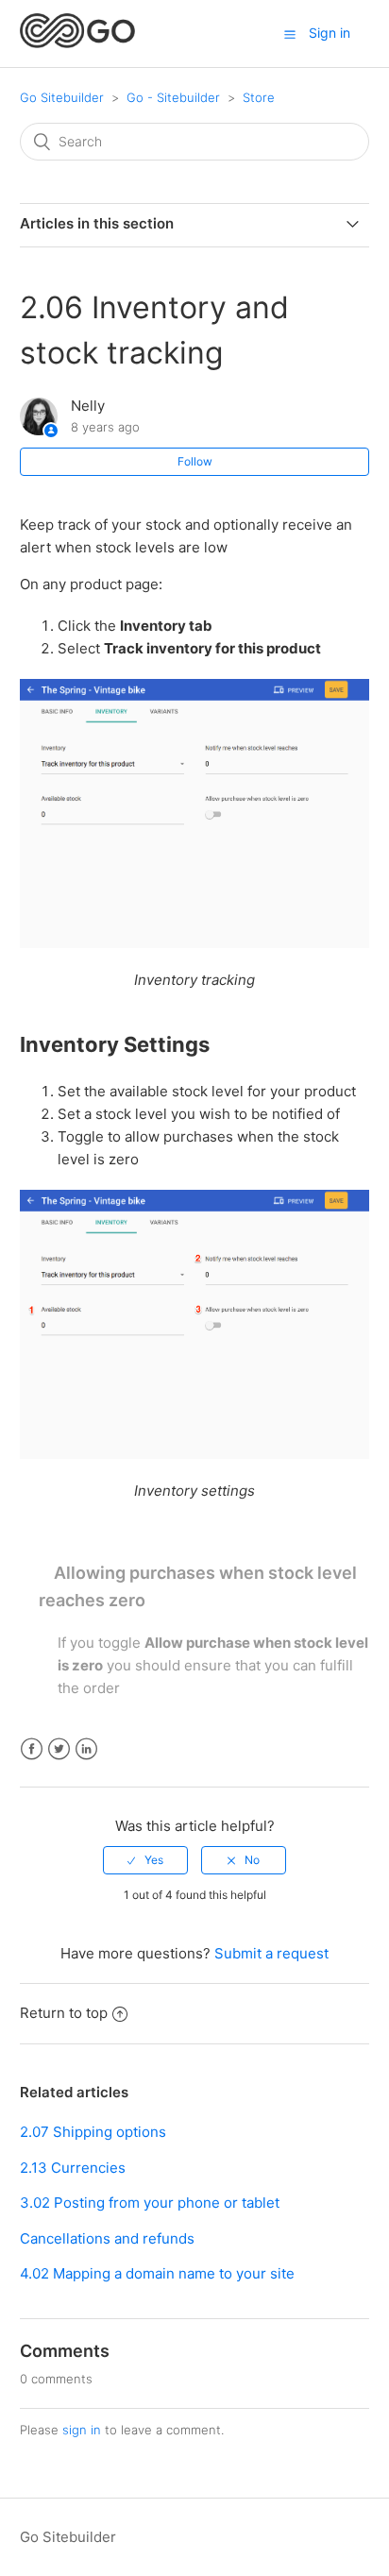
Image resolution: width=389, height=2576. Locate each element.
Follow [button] (195, 461)
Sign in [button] (330, 33)
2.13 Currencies (73, 2168)
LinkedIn (86, 1749)
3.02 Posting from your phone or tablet (150, 2203)
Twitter (59, 1749)
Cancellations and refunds (107, 2238)
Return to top (64, 2013)
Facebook (32, 1749)
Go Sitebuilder (62, 97)
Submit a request (271, 1953)
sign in (82, 2430)
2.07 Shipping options (93, 2132)
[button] (290, 34)
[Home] (78, 43)
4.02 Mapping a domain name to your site (157, 2273)
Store (259, 97)
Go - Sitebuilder (173, 97)
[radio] (145, 1860)
